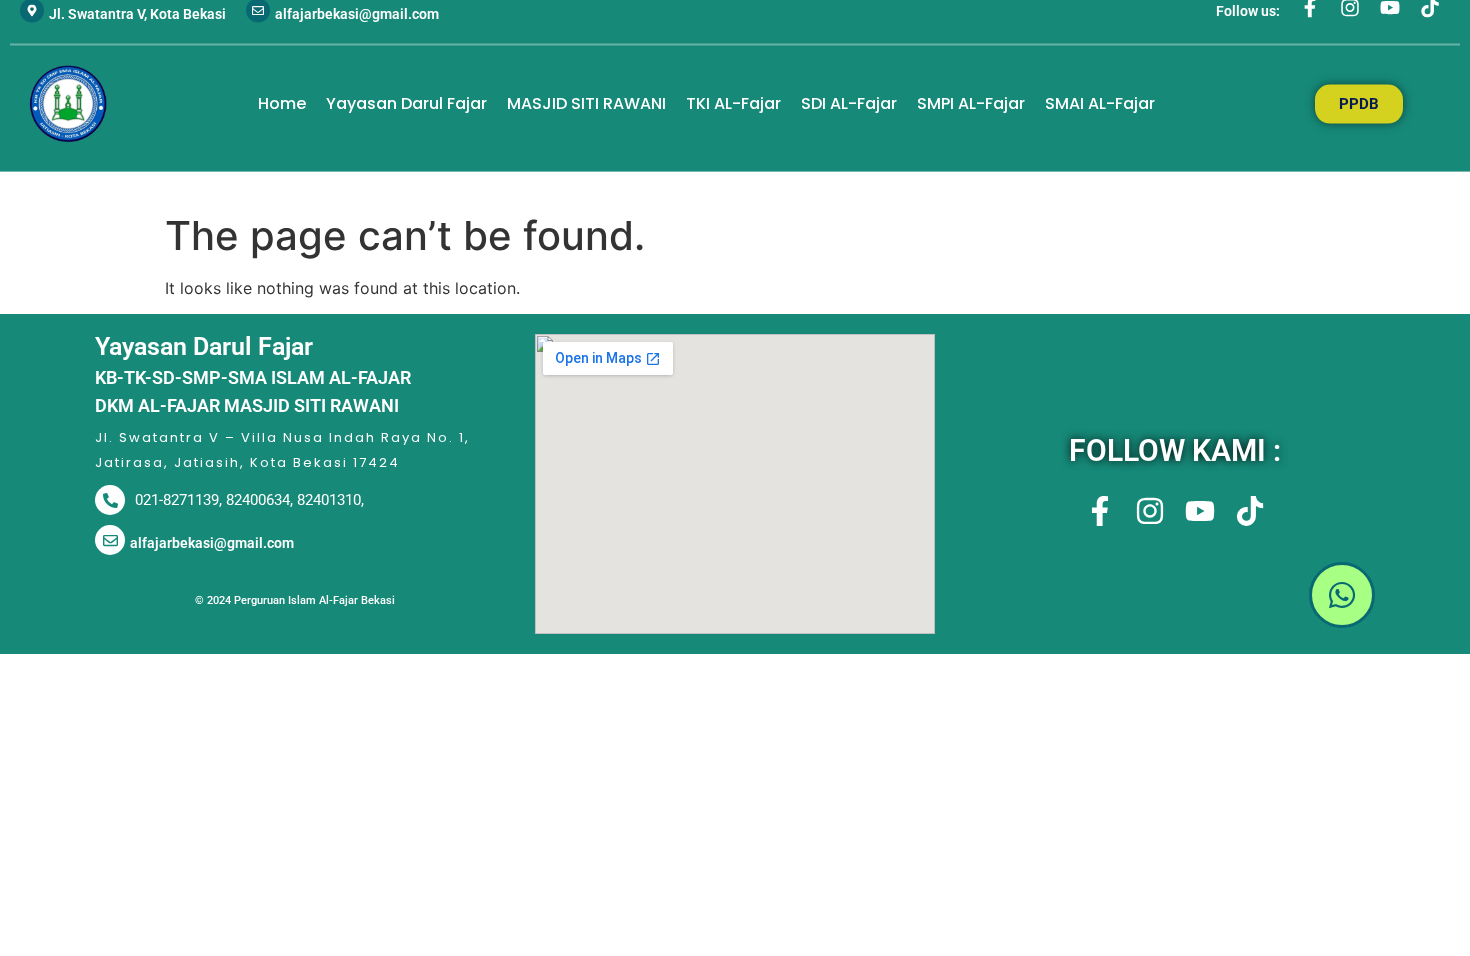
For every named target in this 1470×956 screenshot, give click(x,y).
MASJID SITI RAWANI (586, 103)
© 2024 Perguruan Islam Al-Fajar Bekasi (295, 600)
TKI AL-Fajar (733, 103)
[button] (1175, 598)
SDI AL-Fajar (849, 103)
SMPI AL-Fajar (971, 103)
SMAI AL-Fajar (1100, 103)
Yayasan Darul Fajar (406, 103)
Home (282, 103)
